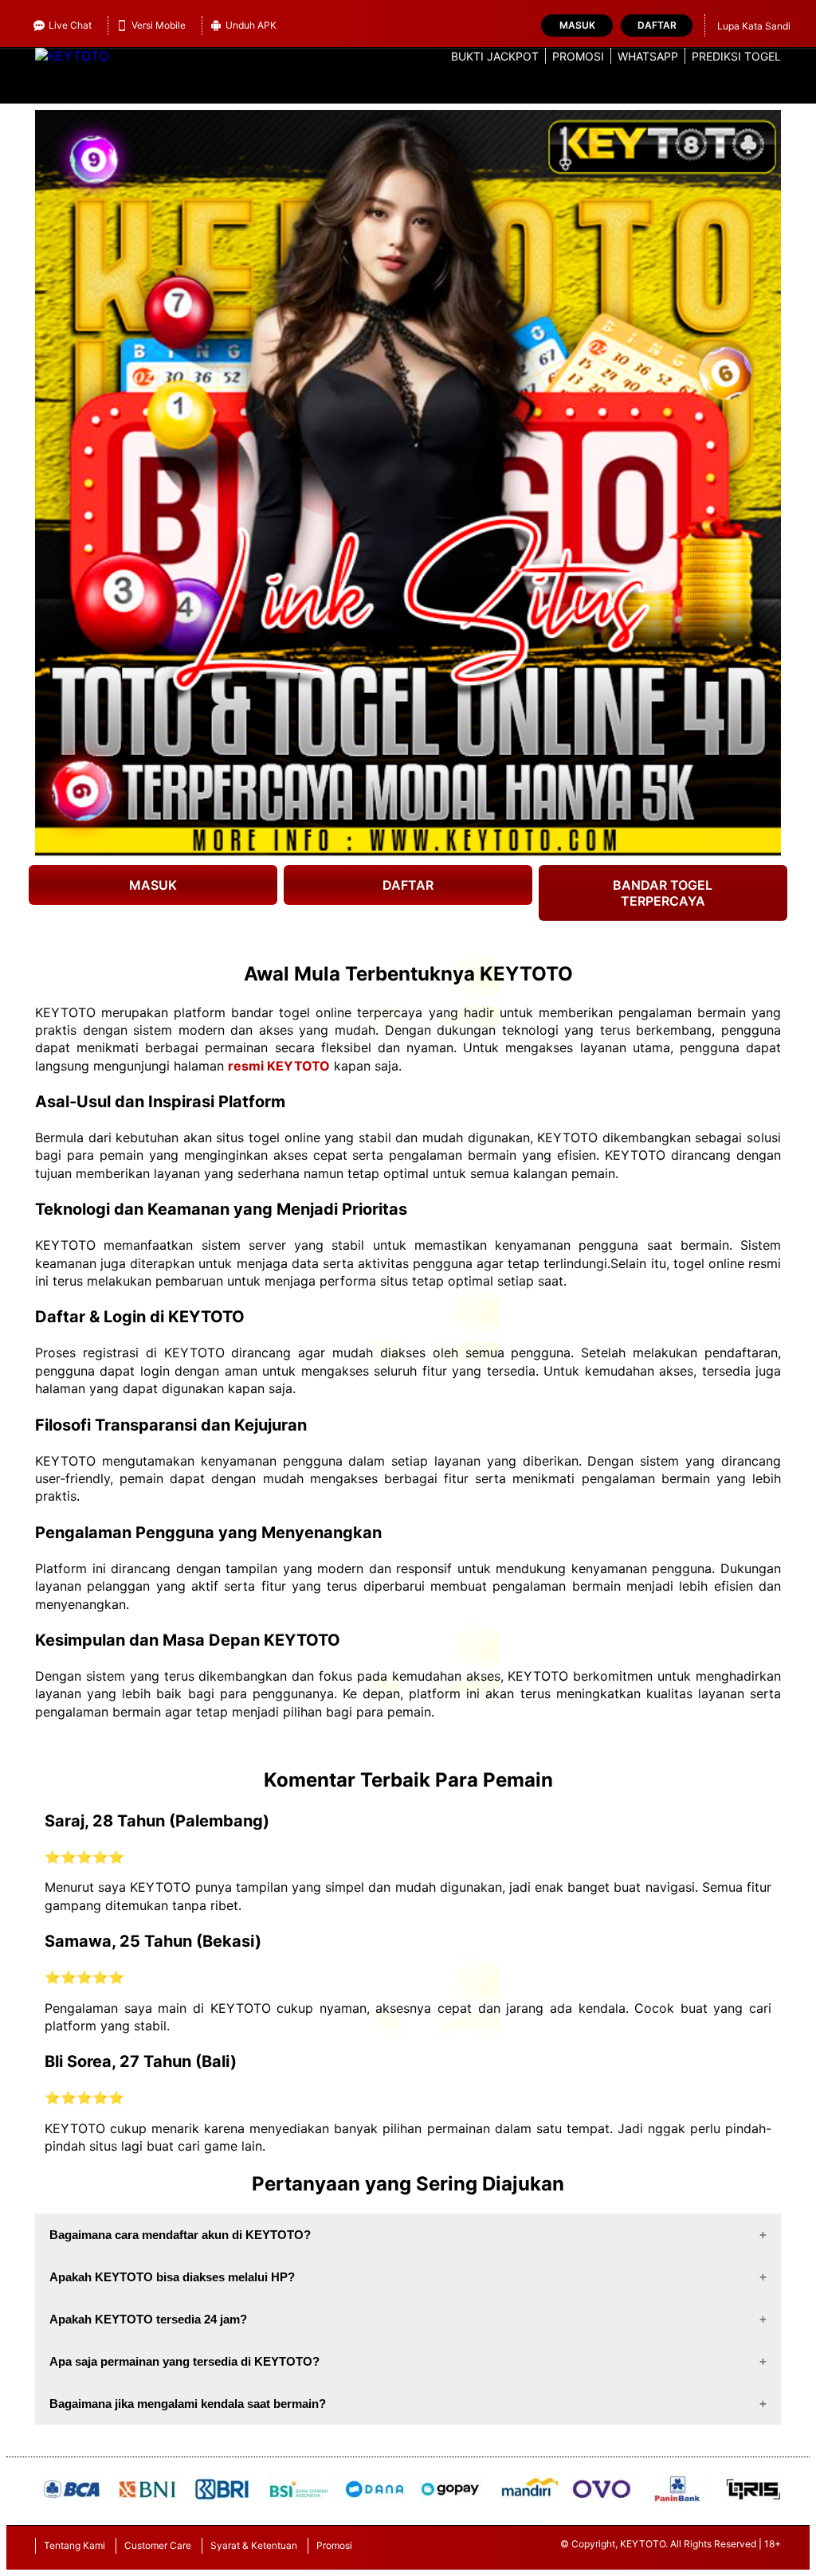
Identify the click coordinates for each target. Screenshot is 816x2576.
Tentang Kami (75, 2545)
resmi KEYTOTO (279, 1066)
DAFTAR (408, 885)
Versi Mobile (159, 25)
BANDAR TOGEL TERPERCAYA (663, 893)
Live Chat (70, 25)
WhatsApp (648, 56)
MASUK (153, 885)
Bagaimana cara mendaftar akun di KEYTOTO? (180, 2235)
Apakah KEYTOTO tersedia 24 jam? (148, 2319)
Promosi (578, 56)
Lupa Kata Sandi (754, 26)
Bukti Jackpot (495, 56)
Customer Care (158, 2545)
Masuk (577, 25)
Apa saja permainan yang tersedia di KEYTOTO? (184, 2361)
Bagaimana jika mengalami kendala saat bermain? (188, 2404)
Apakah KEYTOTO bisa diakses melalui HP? (172, 2277)
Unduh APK (251, 25)
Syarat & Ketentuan (254, 2545)
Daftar (657, 25)
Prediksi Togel (736, 56)
